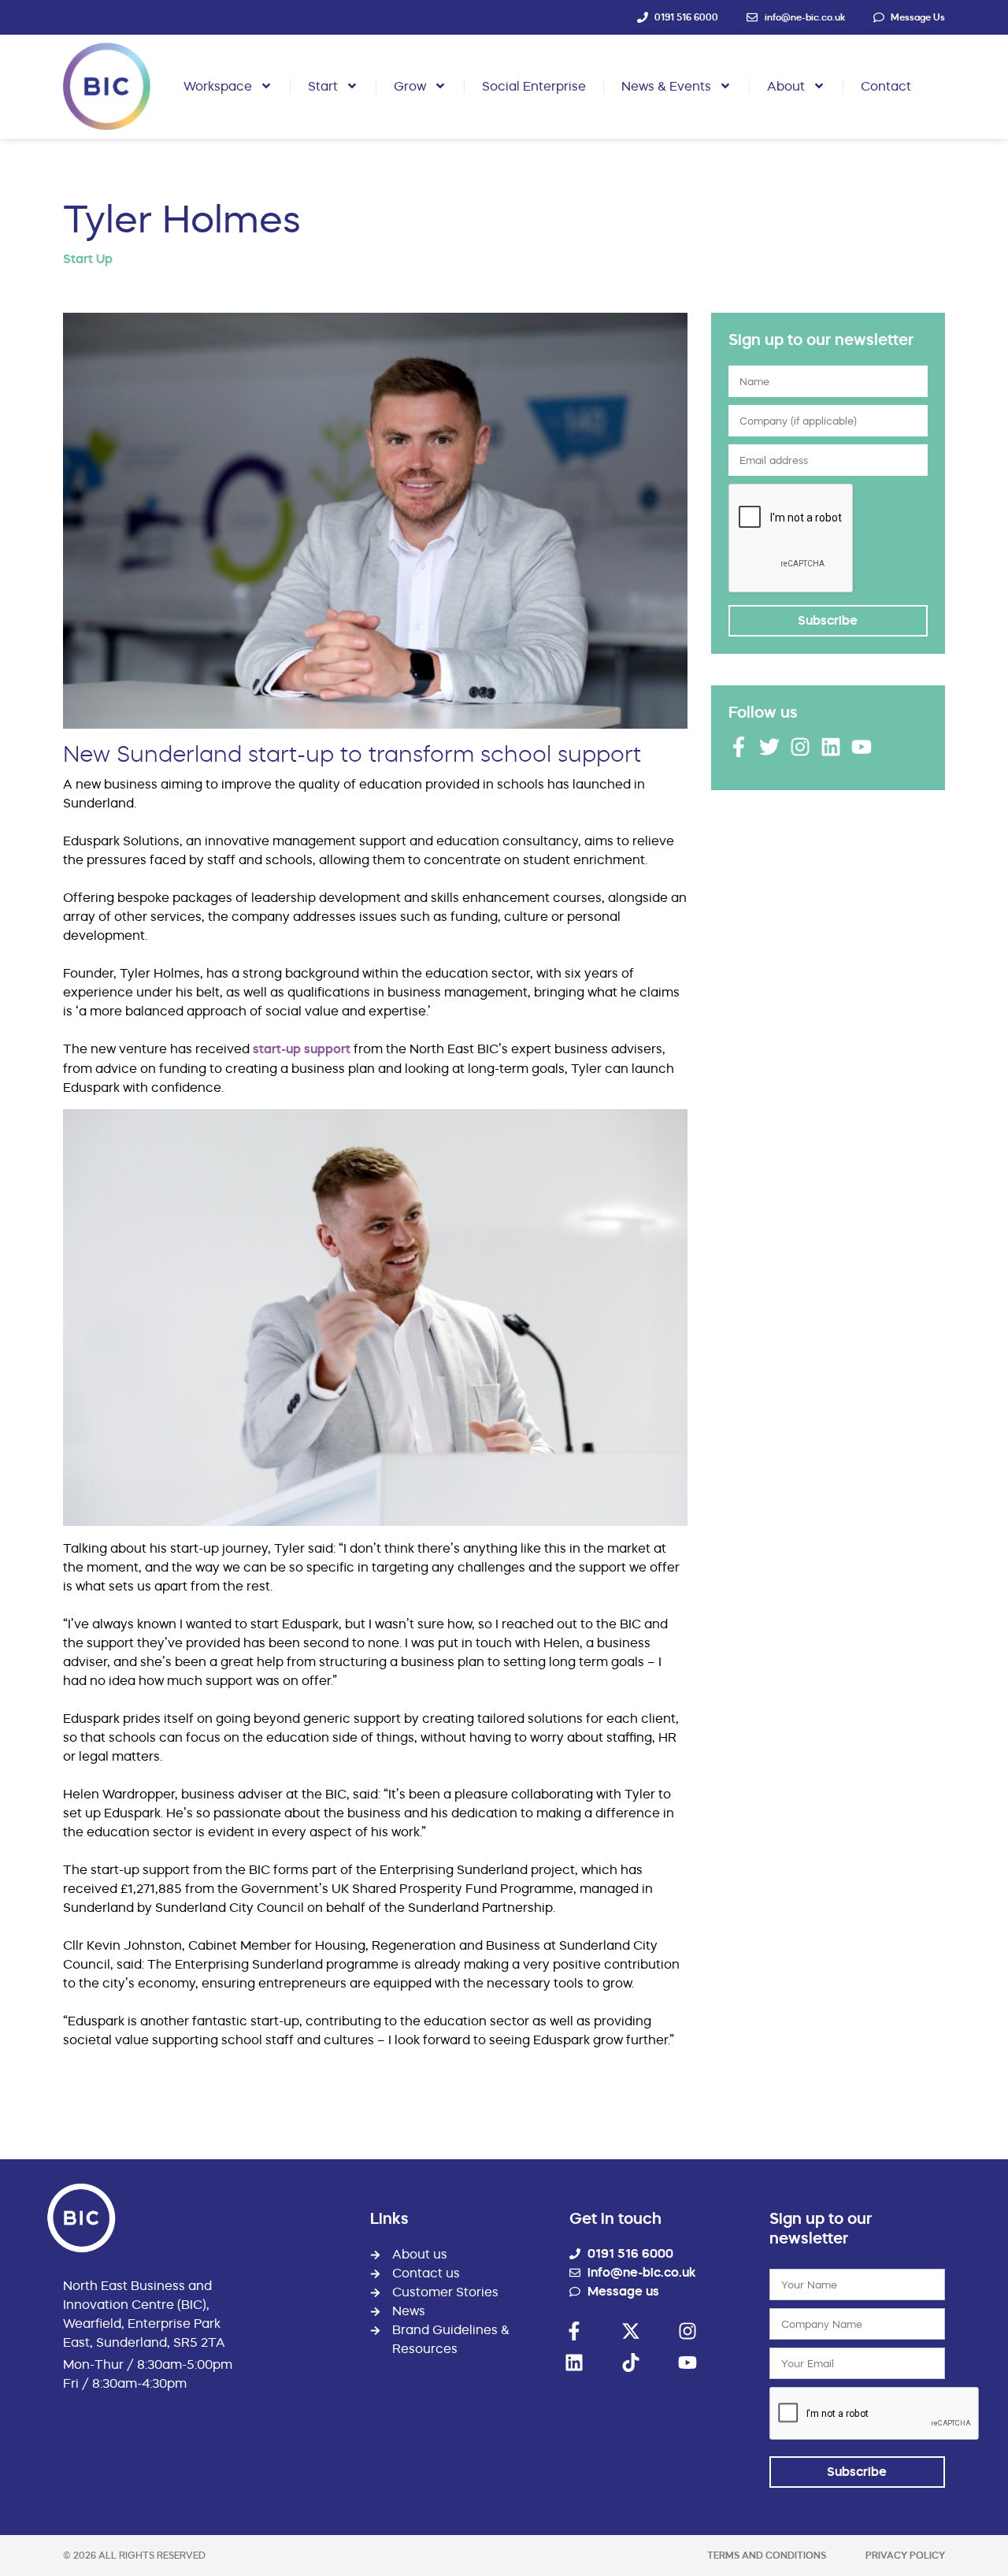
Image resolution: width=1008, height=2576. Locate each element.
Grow (410, 86)
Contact (886, 86)
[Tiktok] (631, 2363)
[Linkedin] (831, 747)
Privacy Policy (905, 2555)
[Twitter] (769, 747)
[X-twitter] (631, 2331)
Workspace (218, 86)
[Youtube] (862, 747)
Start (323, 86)
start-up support (302, 1049)
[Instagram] (800, 747)
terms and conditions (767, 2555)
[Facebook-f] (739, 747)
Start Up (88, 259)
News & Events (666, 86)
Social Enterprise (534, 86)
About (786, 86)
